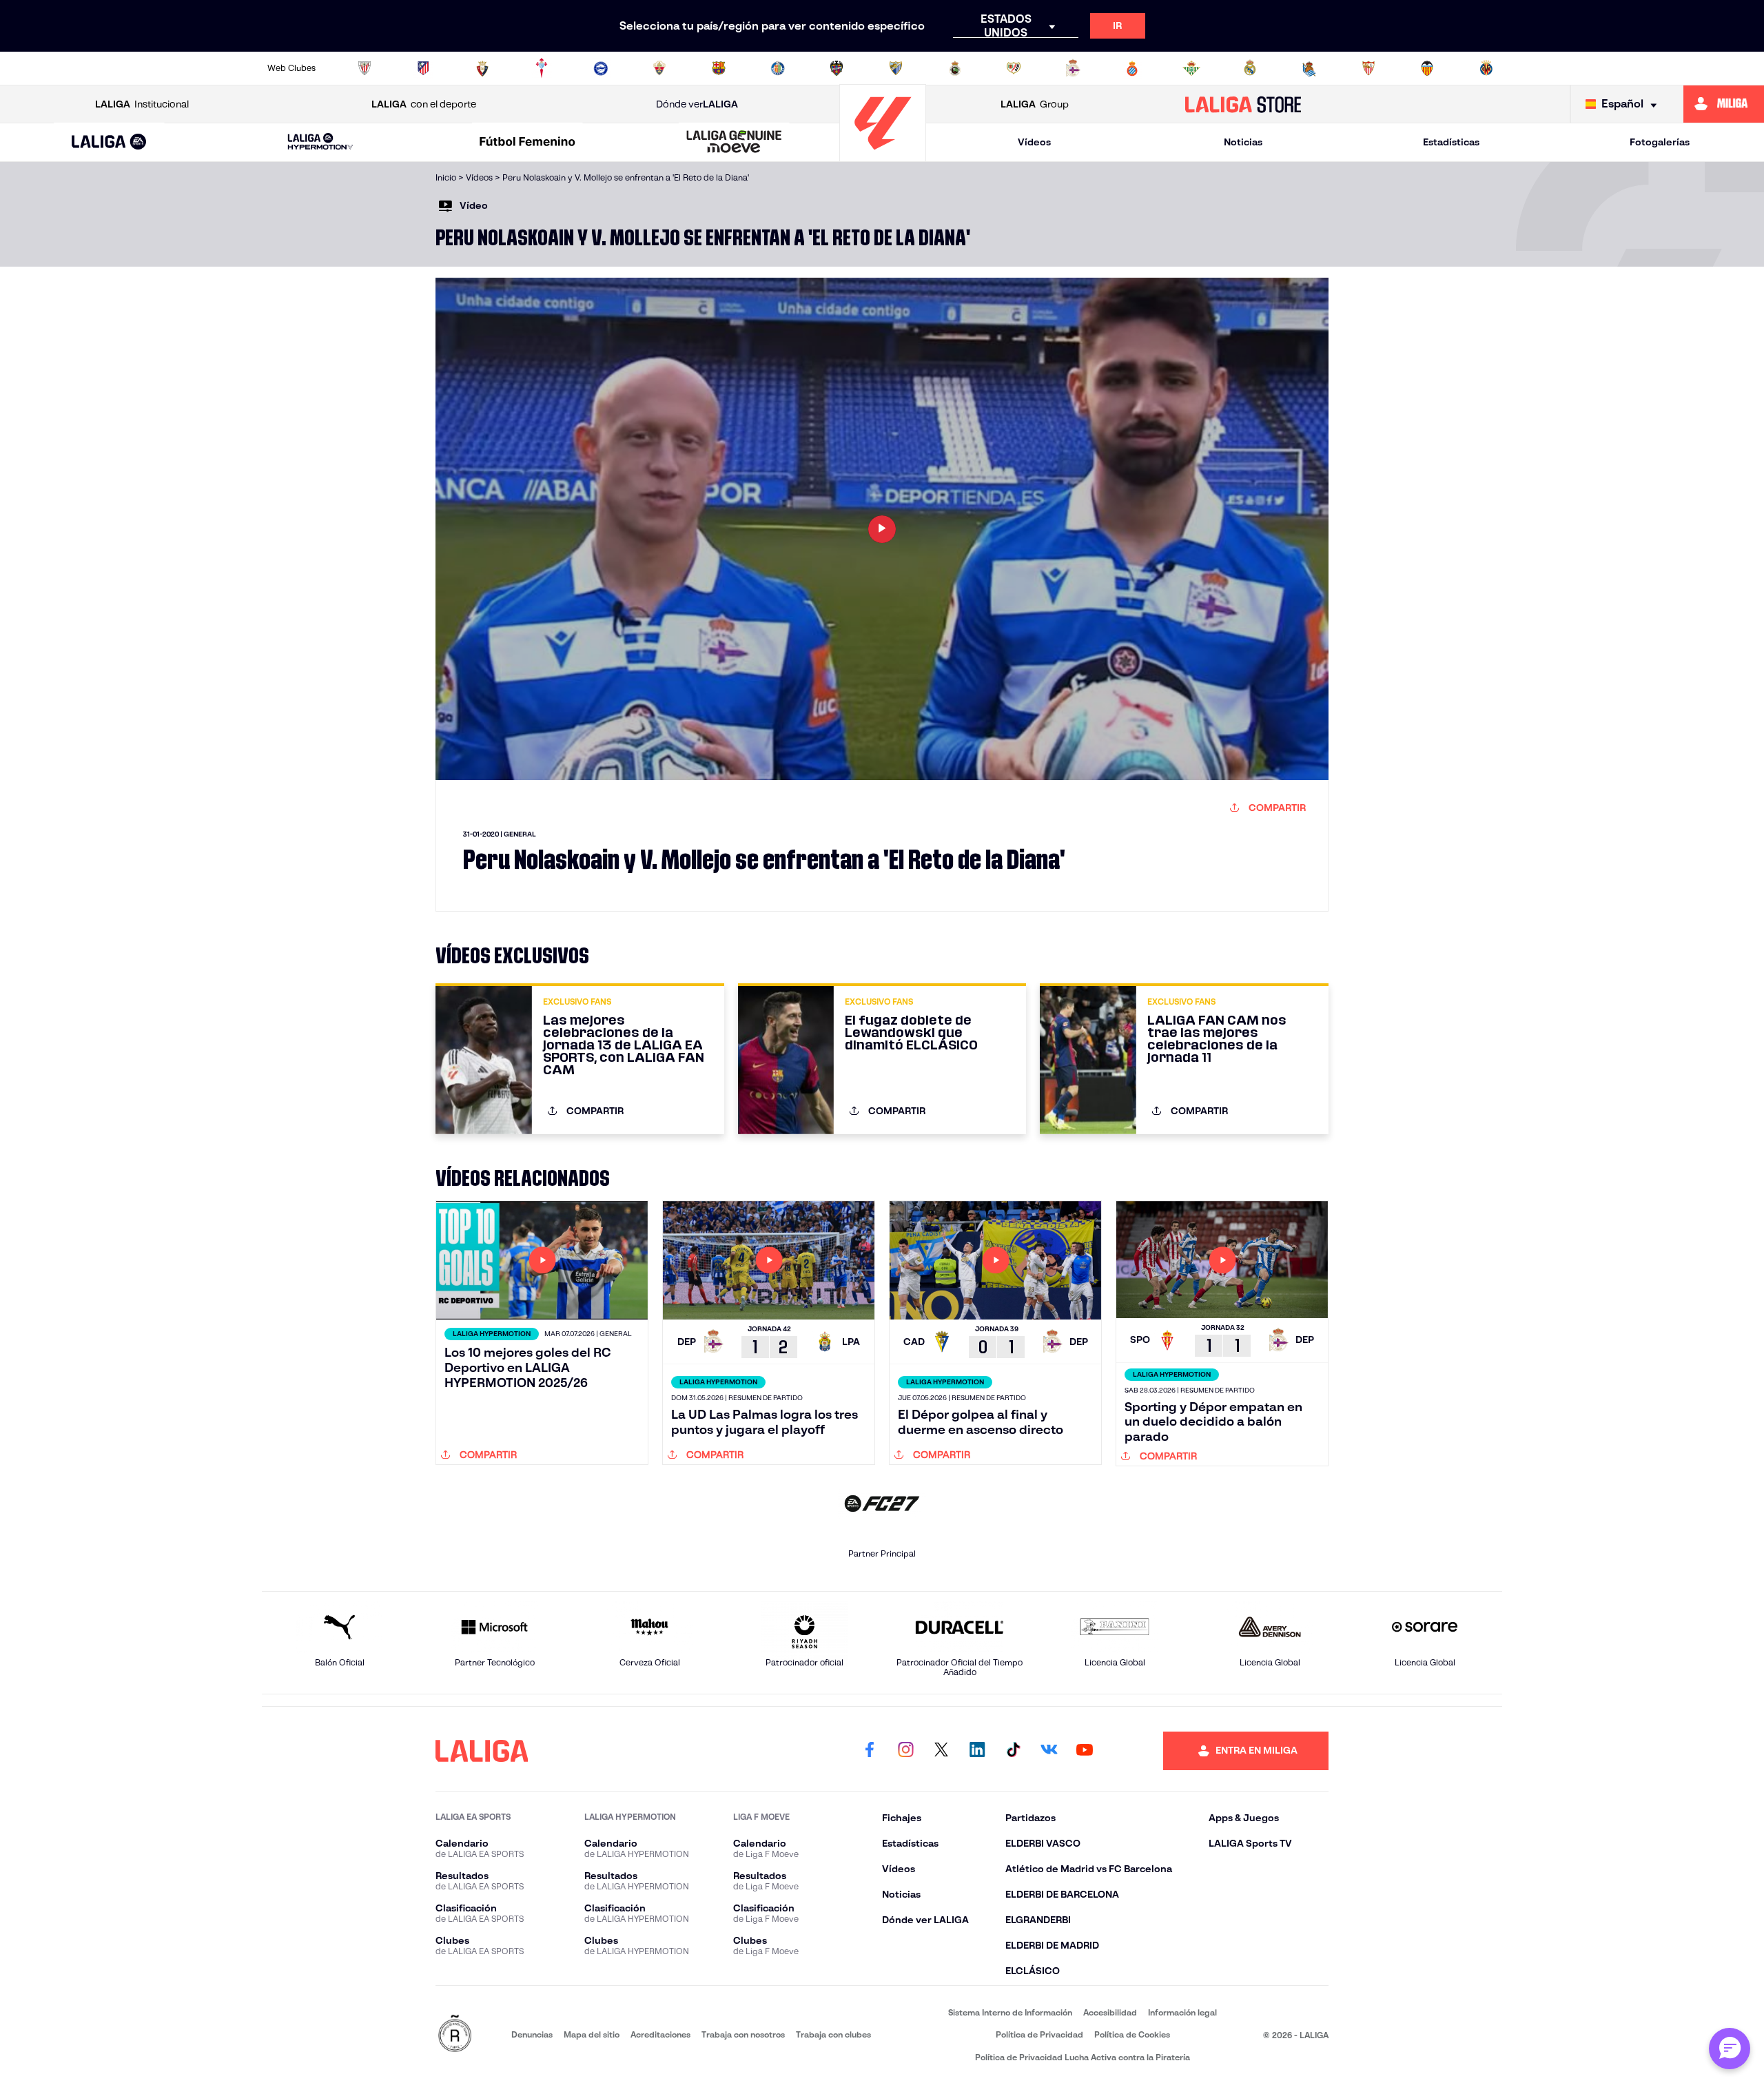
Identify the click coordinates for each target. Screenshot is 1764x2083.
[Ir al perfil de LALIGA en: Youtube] (1085, 1751)
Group (1035, 104)
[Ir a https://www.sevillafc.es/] (1368, 68)
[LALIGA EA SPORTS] (109, 143)
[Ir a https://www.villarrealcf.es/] (1486, 68)
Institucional (142, 104)
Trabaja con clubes (833, 2034)
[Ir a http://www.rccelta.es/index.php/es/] (542, 68)
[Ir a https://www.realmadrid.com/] (1250, 68)
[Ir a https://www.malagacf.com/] (896, 68)
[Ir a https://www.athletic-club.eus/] (365, 68)
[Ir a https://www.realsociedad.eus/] (1309, 68)
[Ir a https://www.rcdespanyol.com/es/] (1132, 68)
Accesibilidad (1110, 2012)
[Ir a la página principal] (883, 155)
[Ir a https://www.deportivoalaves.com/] (601, 68)
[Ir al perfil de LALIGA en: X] (941, 1751)
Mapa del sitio (592, 2034)
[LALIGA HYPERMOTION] (320, 142)
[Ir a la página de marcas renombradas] (455, 2034)
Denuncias (532, 2034)
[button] (109, 142)
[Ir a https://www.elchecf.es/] (659, 68)
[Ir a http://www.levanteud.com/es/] (837, 68)
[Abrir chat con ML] (1730, 2049)
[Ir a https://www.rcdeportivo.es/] (1073, 68)
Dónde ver (697, 104)
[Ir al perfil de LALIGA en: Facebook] (870, 1751)
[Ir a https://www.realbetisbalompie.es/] (1191, 68)
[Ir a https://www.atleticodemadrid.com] (423, 68)
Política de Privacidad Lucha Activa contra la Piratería (1083, 2057)
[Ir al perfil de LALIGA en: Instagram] (905, 1751)
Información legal (1182, 2012)
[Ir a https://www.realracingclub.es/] (955, 68)
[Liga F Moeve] (527, 143)
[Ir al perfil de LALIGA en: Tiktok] (1013, 1751)
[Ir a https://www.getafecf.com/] (778, 68)
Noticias (1243, 142)
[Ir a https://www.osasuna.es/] (482, 68)
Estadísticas (1451, 142)
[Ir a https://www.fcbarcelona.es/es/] (719, 68)
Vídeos (1034, 142)
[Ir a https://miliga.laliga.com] (1724, 104)
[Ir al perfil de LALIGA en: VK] (1049, 1751)
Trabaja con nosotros (743, 2034)
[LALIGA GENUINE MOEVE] (735, 143)
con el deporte (424, 104)
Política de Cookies (1132, 2034)
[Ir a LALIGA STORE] (1243, 104)
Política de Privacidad (1039, 2034)
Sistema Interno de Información (1010, 2012)
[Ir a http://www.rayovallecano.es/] (1014, 68)
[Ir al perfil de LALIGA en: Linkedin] (977, 1751)
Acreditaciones (660, 2034)
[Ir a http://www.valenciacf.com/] (1427, 68)
